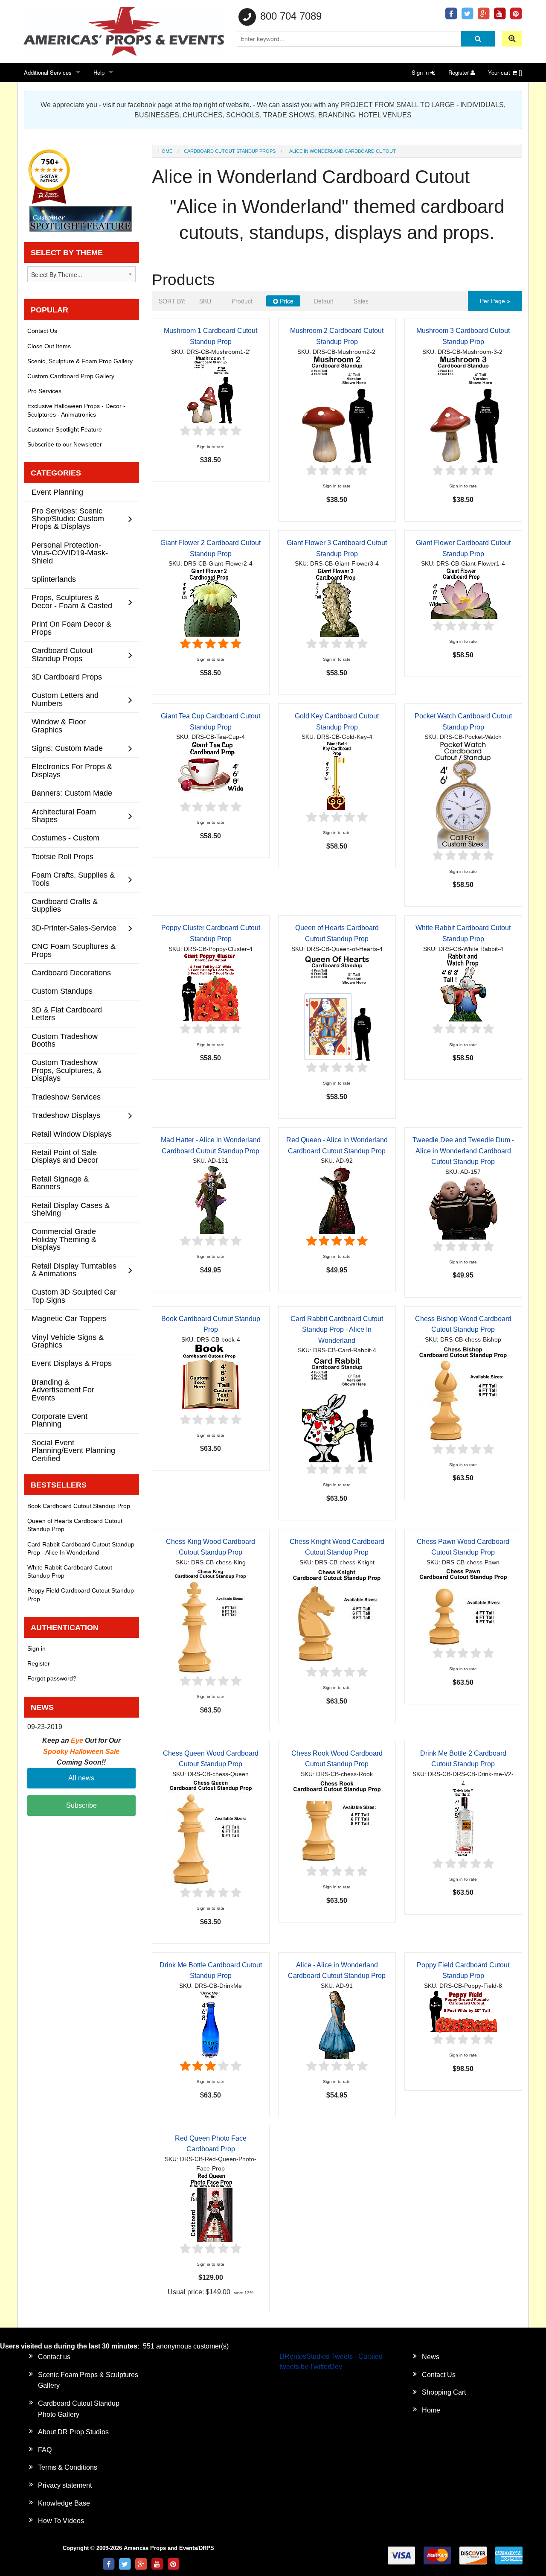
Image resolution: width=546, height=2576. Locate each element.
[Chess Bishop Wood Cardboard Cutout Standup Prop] (463, 1393)
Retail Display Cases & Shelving (71, 1209)
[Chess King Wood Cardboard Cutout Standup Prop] (211, 1620)
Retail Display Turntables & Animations (74, 1270)
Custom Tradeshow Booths (65, 1040)
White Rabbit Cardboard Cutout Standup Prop (70, 1571)
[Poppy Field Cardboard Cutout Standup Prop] (463, 2011)
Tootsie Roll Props (62, 856)
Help (99, 72)
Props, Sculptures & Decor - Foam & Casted (72, 601)
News (431, 2357)
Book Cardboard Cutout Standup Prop (79, 1506)
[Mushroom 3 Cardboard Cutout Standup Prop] (463, 410)
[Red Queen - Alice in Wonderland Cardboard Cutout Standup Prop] (337, 1199)
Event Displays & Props (72, 1363)
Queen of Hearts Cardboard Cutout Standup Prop (75, 1525)
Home (165, 151)
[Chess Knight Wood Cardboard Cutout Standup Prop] (337, 1616)
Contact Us (42, 331)
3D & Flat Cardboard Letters (67, 1014)
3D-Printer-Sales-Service (74, 928)
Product (242, 301)
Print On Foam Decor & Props (71, 628)
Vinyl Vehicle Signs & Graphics (68, 1341)
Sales (361, 301)
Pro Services (44, 391)
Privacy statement (65, 2485)
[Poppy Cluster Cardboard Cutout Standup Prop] (211, 988)
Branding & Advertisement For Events (63, 1390)
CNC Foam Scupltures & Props (74, 950)
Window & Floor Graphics (59, 725)
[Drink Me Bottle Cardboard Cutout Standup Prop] (211, 2024)
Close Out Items (49, 346)
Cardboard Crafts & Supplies (65, 905)
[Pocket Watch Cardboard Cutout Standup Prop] (463, 795)
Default (324, 301)
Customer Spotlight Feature (65, 429)
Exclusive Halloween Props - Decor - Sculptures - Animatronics (76, 410)
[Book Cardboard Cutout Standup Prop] (211, 1378)
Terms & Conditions (68, 2467)
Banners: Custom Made (72, 793)
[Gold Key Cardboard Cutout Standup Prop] (337, 775)
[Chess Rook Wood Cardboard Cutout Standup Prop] (337, 1821)
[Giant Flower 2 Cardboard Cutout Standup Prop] (211, 602)
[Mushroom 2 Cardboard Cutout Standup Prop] (337, 410)
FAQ (45, 2450)
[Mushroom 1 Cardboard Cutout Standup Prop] (211, 390)
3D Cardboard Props (67, 677)
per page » (495, 301)
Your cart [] (505, 72)
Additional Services (48, 72)
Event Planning (57, 492)
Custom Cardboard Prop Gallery (71, 376)
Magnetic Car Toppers (69, 1318)
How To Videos (61, 2521)
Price (286, 301)
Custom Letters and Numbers (65, 699)
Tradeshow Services (66, 1097)
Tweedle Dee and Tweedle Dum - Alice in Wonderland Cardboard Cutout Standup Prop (463, 1151)
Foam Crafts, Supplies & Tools (73, 879)
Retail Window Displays (72, 1134)
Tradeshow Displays (66, 1115)
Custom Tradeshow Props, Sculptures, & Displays (67, 1070)
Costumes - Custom (65, 838)
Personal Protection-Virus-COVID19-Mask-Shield (70, 553)
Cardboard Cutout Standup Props (230, 151)
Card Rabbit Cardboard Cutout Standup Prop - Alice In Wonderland (337, 1330)
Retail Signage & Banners (60, 1183)
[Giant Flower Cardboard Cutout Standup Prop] (463, 593)
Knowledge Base (64, 2503)
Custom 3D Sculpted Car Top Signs (74, 1296)
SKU (205, 301)
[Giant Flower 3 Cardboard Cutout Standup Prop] (337, 602)
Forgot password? (52, 1678)
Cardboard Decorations (71, 973)
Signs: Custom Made (67, 748)
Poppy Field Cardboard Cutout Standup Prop (81, 1594)
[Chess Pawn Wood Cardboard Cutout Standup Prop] (463, 1606)
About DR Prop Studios (73, 2432)
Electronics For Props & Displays (72, 770)
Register (459, 72)
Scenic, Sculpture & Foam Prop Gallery (80, 361)
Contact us (54, 2357)
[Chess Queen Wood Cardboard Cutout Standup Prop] (211, 1832)
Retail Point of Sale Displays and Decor (65, 1156)
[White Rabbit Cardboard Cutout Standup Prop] (463, 988)
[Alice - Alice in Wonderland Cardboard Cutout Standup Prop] (337, 2024)
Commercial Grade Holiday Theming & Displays (64, 1239)
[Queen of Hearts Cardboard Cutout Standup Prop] (337, 1007)
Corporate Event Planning (60, 1420)
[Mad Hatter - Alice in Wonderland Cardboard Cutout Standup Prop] (211, 1199)
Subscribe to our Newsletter (65, 444)
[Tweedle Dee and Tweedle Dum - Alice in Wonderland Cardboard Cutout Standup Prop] (463, 1207)
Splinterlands (54, 579)
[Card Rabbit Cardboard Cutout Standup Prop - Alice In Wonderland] (337, 1408)
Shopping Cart (444, 2392)
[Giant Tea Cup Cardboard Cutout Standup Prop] (211, 770)
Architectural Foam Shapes (64, 815)
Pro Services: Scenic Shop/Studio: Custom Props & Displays (68, 519)
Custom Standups (62, 991)
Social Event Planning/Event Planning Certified (73, 1450)
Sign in (421, 72)
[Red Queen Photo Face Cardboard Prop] (211, 2207)
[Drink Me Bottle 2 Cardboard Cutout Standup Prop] (463, 1822)
